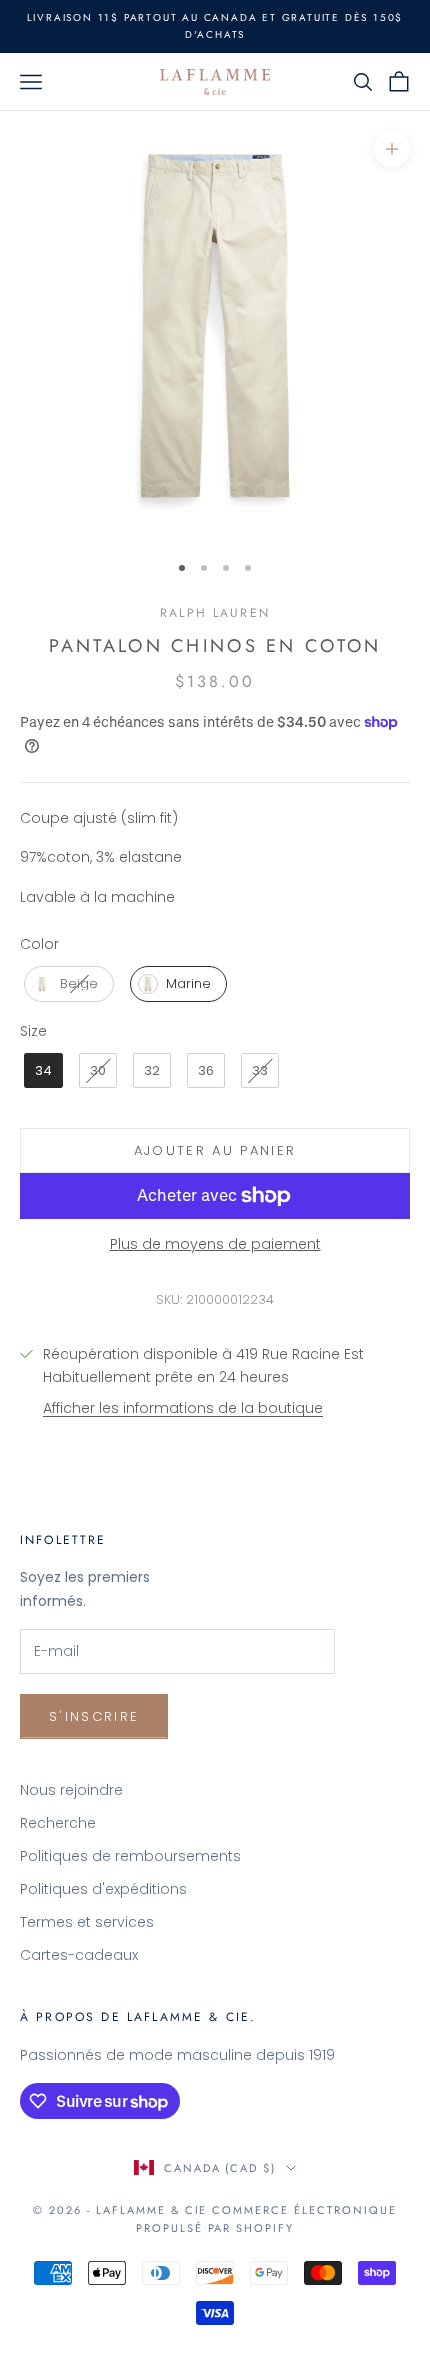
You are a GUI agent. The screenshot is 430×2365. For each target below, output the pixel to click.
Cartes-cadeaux (79, 1955)
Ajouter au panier (215, 1150)
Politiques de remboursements (130, 1856)
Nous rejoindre (71, 1790)
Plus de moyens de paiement (215, 1244)
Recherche (58, 1823)
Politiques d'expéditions (103, 1889)
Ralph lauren (215, 613)
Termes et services (87, 1922)
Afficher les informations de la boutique (183, 1408)
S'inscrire (94, 1716)
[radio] (67, 984)
